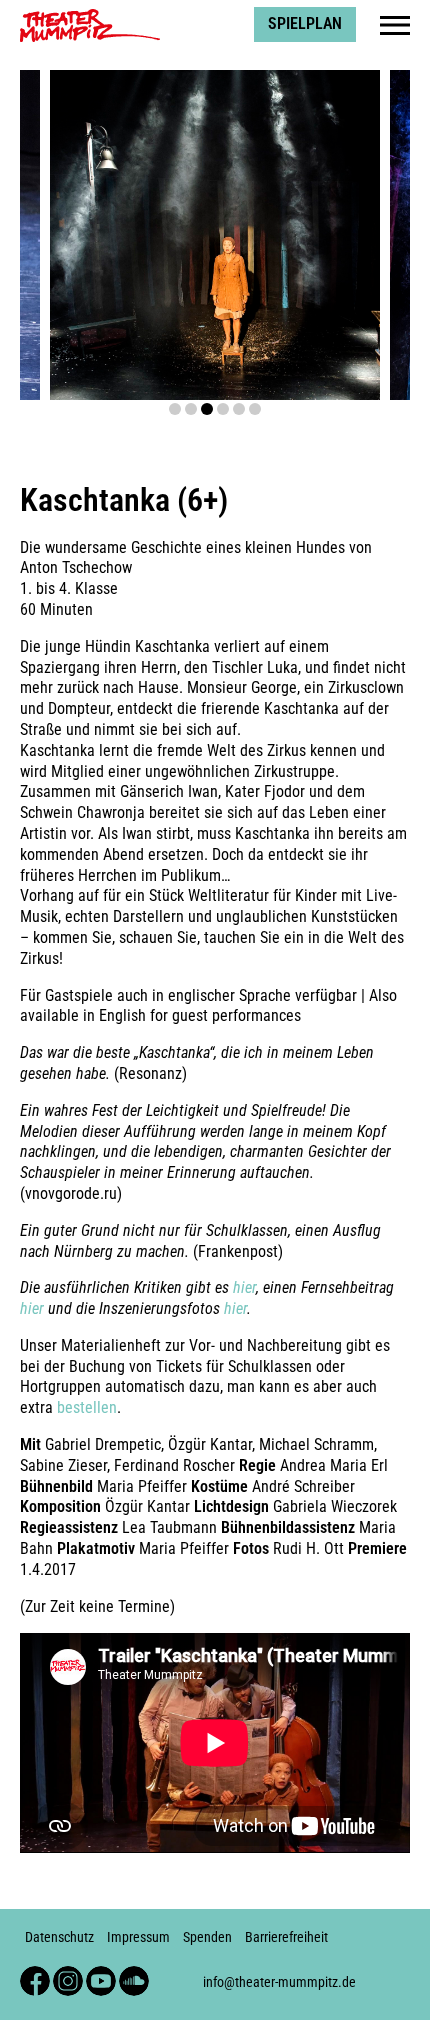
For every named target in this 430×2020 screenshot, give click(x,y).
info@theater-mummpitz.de (279, 1982)
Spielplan (305, 23)
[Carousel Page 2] (191, 409)
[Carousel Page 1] (175, 409)
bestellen (87, 1407)
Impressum (138, 1937)
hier (244, 1287)
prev (59, 234)
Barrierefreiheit (286, 1937)
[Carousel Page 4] (223, 409)
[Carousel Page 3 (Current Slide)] (207, 409)
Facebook (35, 1974)
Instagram (68, 1974)
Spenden (207, 1937)
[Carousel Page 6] (255, 409)
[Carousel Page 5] (239, 409)
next (371, 234)
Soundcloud (134, 1974)
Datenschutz (59, 1937)
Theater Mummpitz (81, 15)
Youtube (101, 1974)
